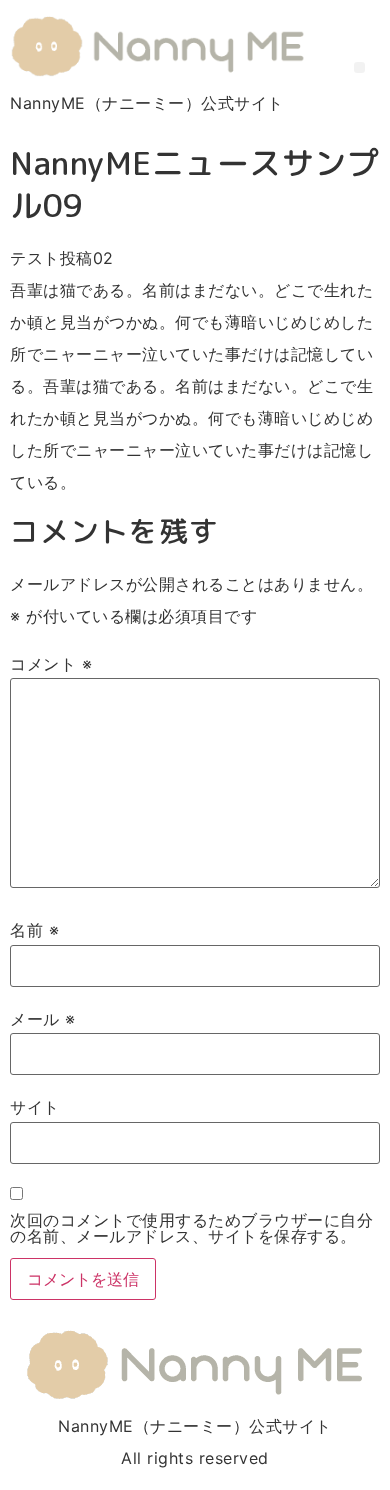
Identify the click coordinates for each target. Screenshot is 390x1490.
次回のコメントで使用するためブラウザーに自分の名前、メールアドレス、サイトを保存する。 (191, 1228)
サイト (35, 1107)
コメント (51, 664)
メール (43, 1019)
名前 (34, 930)
